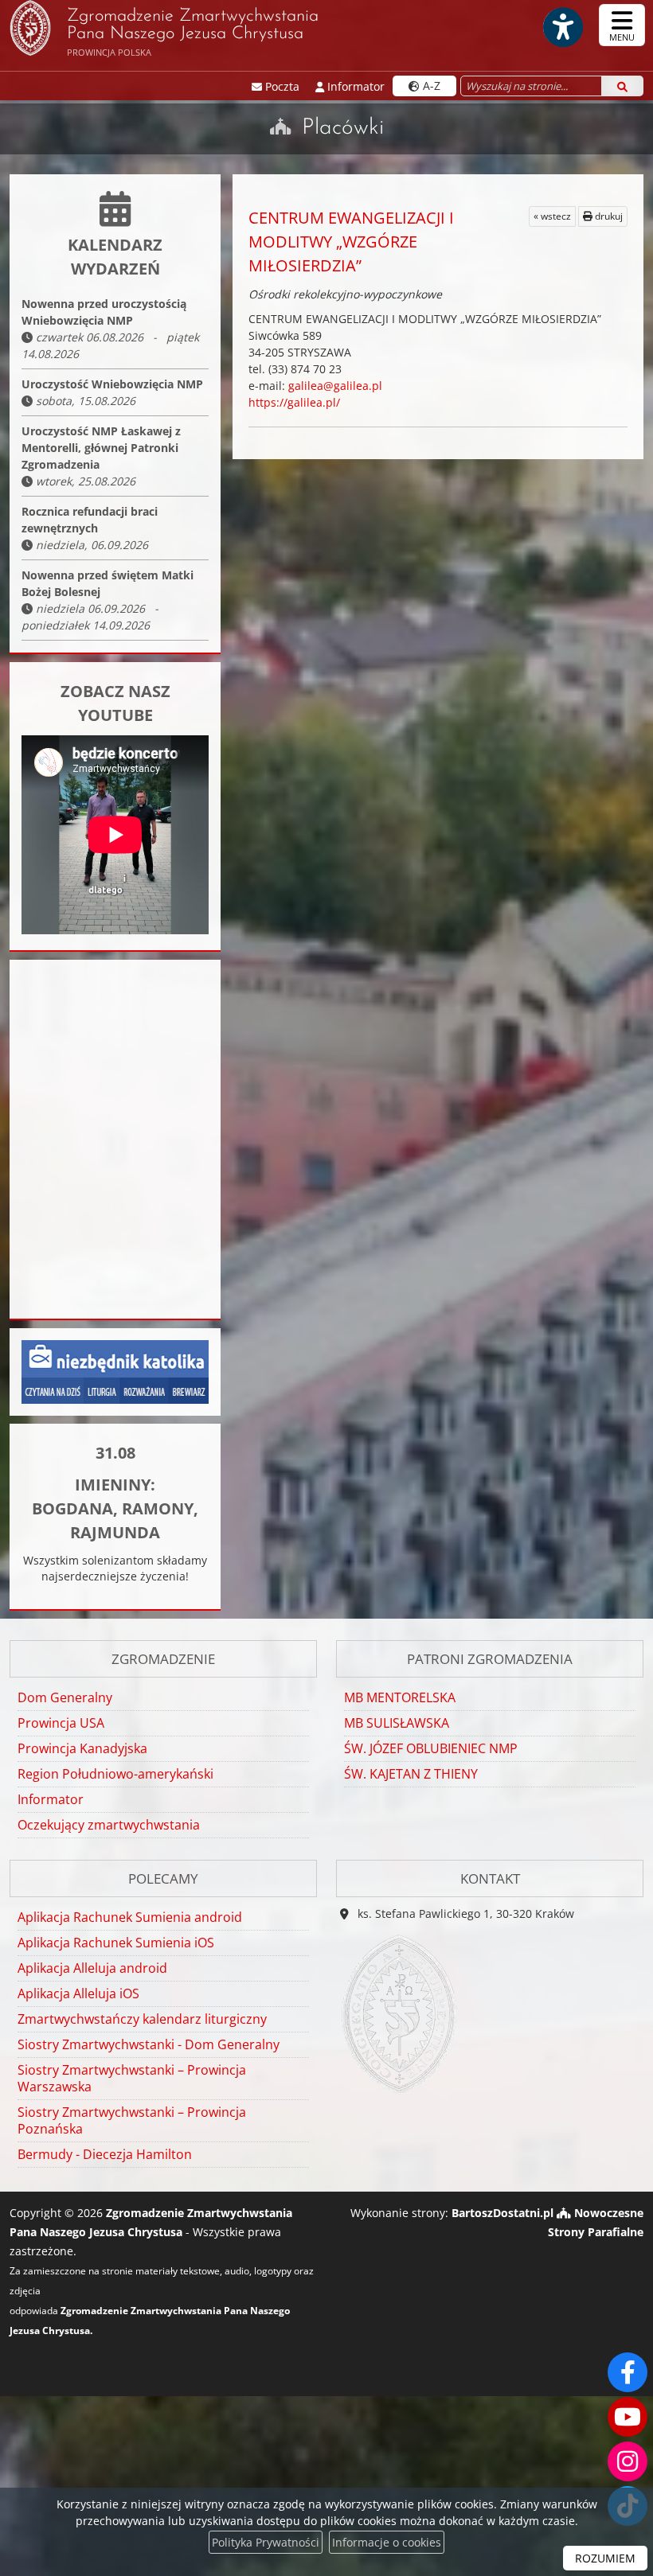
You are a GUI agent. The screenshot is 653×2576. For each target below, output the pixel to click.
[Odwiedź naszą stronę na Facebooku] (628, 2372)
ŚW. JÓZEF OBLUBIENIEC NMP (431, 1748)
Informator (51, 1799)
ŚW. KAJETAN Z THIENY (411, 1774)
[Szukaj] (622, 86)
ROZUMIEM (605, 2558)
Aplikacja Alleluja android (92, 1968)
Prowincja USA (61, 1723)
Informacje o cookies (387, 2542)
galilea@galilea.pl (335, 386)
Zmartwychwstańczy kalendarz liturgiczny (142, 2019)
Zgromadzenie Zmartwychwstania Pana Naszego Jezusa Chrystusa (193, 33)
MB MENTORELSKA (400, 1697)
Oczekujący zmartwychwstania (109, 1825)
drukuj (608, 216)
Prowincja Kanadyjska (82, 1748)
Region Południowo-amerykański (115, 1774)
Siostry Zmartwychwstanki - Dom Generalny (149, 2044)
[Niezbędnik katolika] (115, 1371)
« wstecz (552, 216)
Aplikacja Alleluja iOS (78, 1993)
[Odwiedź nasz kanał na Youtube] (628, 2417)
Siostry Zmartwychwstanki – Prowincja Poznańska (132, 2120)
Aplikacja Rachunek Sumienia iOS (116, 1943)
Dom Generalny (65, 1697)
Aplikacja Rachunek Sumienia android (130, 1917)
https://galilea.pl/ (294, 402)
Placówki (343, 128)
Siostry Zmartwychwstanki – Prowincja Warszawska (132, 2078)
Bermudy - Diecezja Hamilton (105, 2154)
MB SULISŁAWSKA (397, 1723)
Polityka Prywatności (266, 2542)
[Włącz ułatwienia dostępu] (562, 27)
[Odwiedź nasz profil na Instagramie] (628, 2461)
